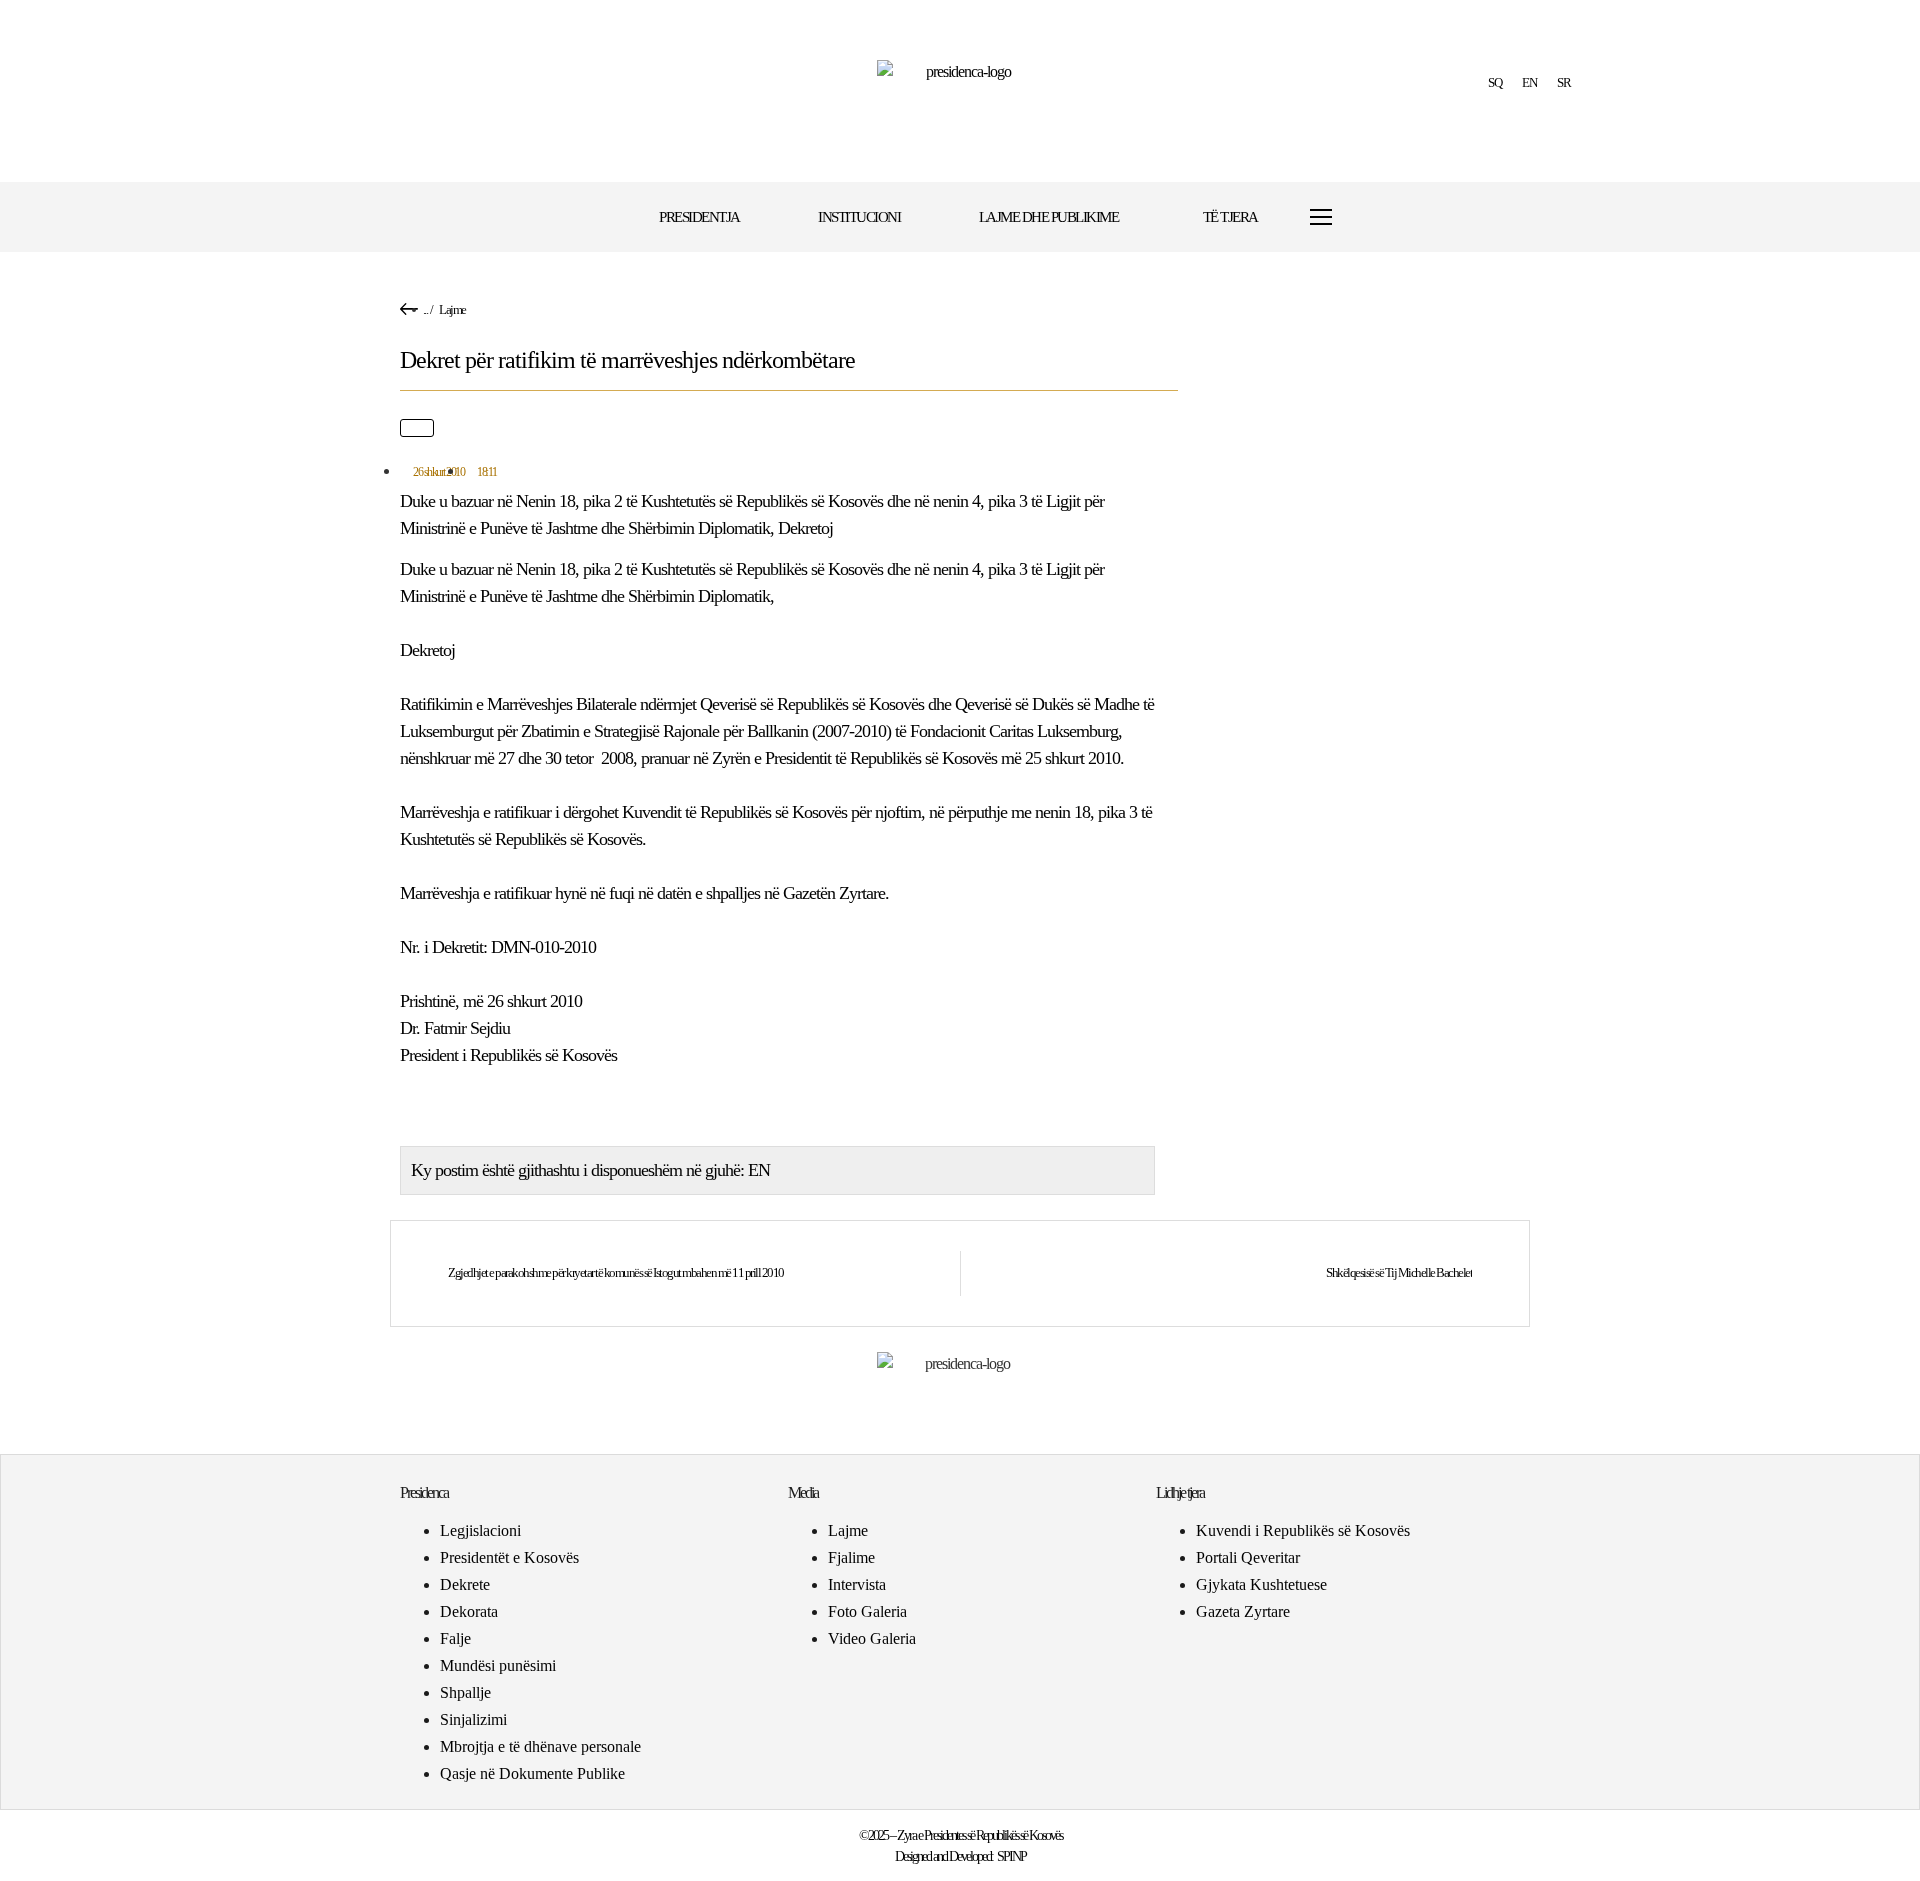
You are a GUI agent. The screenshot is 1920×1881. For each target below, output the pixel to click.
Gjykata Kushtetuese (1261, 1584)
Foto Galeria (867, 1611)
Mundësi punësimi (498, 1665)
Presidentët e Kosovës (509, 1557)
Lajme (452, 309)
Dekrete (465, 1584)
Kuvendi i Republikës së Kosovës (1303, 1530)
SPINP (1011, 1856)
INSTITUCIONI (859, 217)
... (425, 309)
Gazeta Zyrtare (1243, 1611)
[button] (1382, 217)
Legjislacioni (480, 1530)
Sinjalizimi (473, 1719)
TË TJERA (1230, 217)
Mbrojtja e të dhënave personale (540, 1746)
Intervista (857, 1584)
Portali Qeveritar (1248, 1557)
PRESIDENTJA (699, 217)
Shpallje (465, 1692)
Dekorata (469, 1611)
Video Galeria (872, 1638)
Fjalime (851, 1557)
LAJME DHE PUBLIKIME (1049, 217)
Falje (455, 1638)
